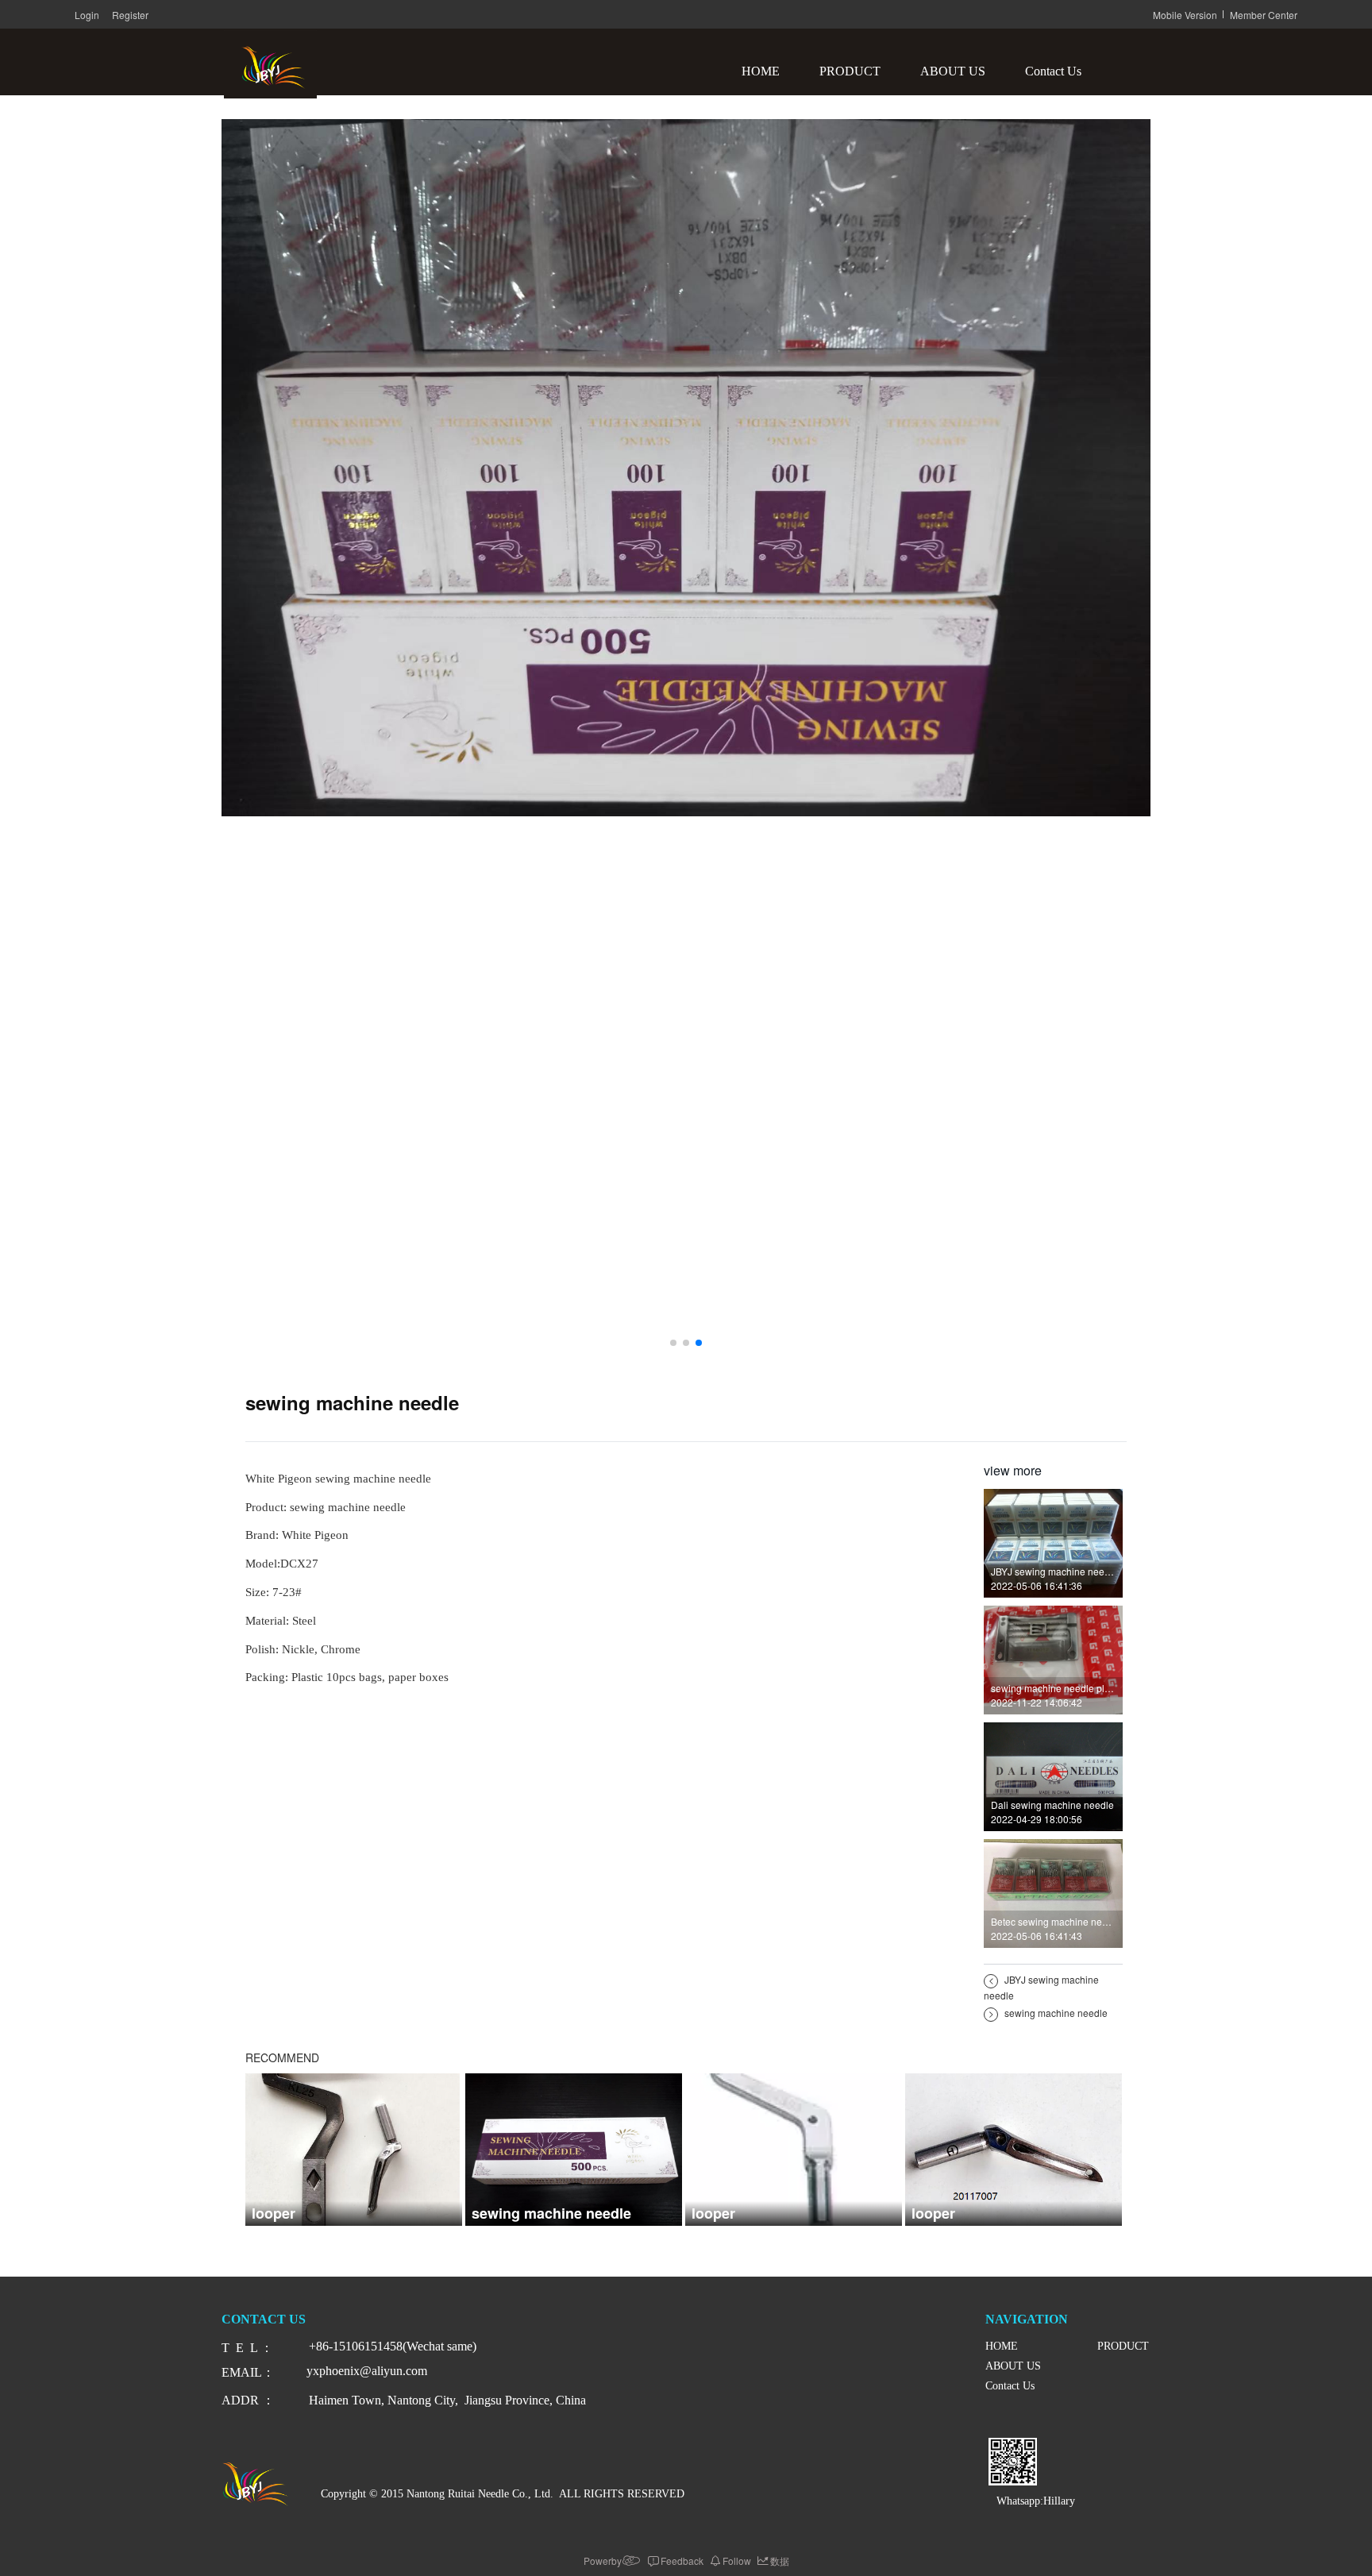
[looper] (354, 2147)
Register (130, 15)
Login (87, 15)
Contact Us (1053, 71)
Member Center (1264, 15)
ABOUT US (953, 71)
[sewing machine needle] (574, 2147)
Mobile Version (1185, 15)
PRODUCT (850, 71)
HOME (761, 71)
